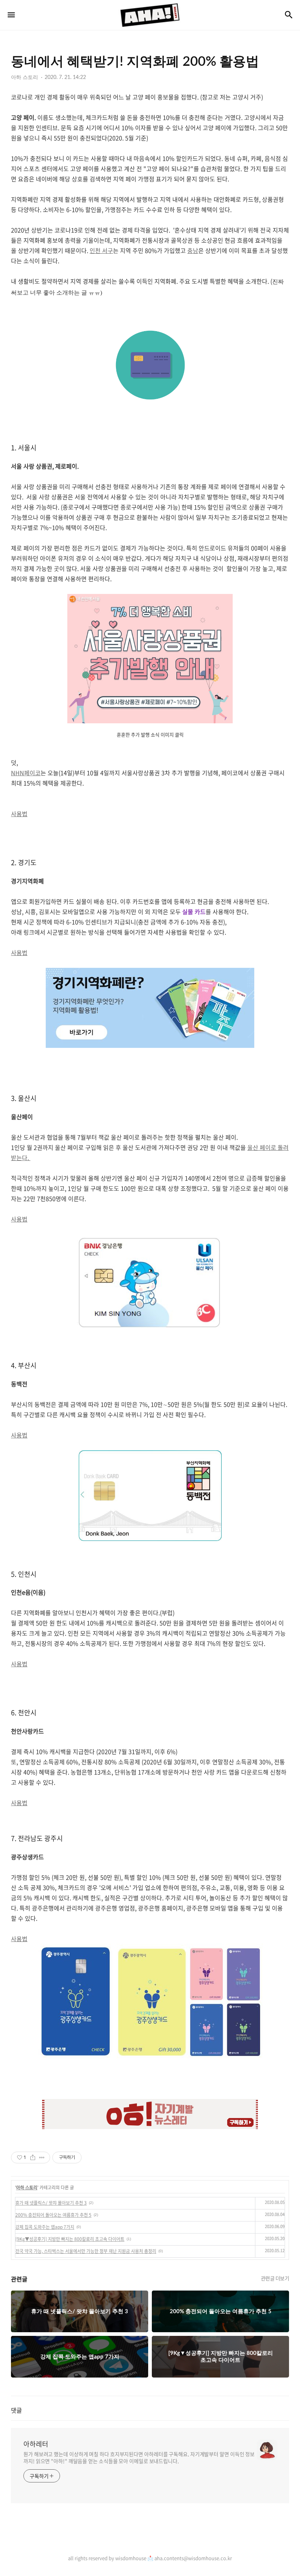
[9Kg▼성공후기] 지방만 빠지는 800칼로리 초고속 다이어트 (70, 2239)
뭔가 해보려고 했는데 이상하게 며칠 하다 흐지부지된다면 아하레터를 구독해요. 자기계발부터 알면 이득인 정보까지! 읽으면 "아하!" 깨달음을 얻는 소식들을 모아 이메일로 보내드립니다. (139, 2457)
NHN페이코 (26, 773)
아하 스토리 (27, 2187)
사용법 (19, 814)
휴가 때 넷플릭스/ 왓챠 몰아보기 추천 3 (51, 2203)
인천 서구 (101, 250)
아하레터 (36, 2444)
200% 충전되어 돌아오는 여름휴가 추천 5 (53, 2215)
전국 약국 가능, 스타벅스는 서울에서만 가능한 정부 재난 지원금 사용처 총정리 (86, 2251)
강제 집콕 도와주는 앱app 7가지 (45, 2227)
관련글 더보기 (275, 2278)
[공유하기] (33, 2158)
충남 (193, 250)
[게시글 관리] (42, 2158)
